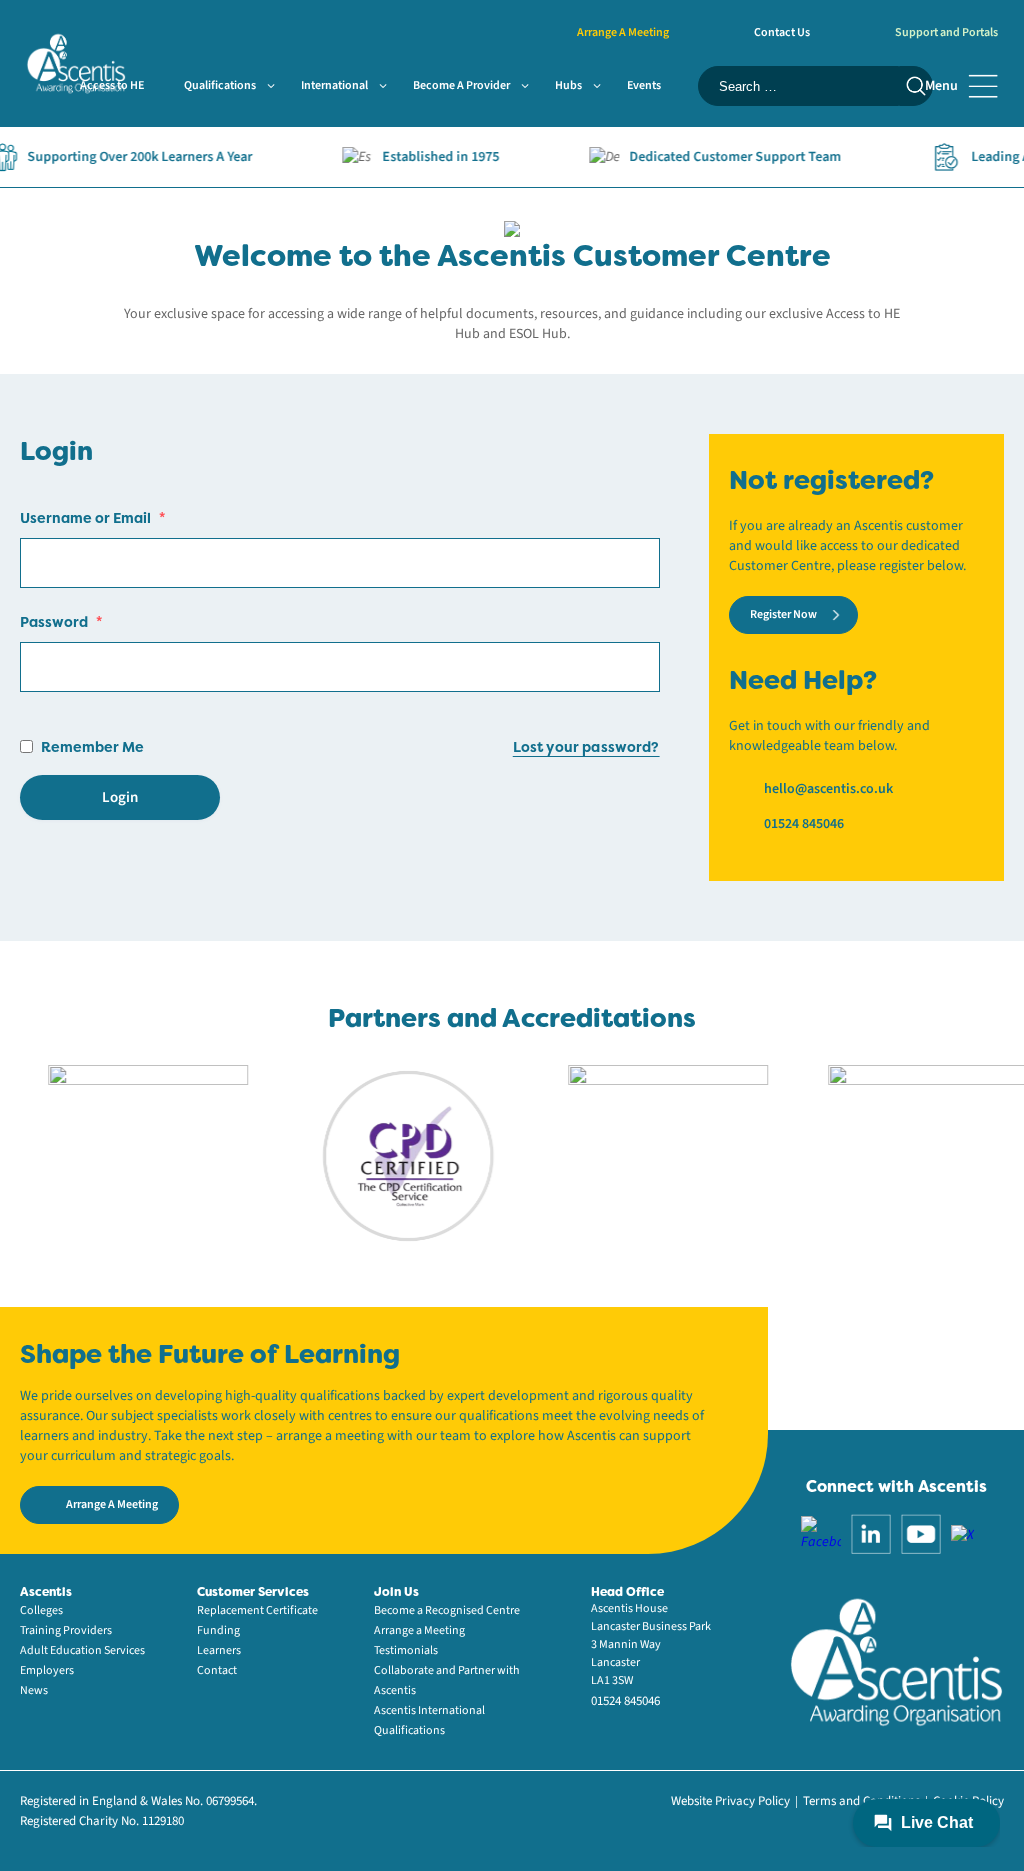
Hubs (568, 85)
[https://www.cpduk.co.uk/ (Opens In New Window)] (384, 1155)
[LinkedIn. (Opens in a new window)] (871, 1534)
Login (120, 797)
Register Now (783, 614)
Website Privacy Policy (730, 1801)
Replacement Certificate (257, 1610)
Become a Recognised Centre (447, 1610)
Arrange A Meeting (623, 32)
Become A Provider (461, 85)
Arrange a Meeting (419, 1630)
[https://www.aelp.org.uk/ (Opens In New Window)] (124, 1155)
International (334, 85)
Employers (47, 1670)
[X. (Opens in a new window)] (962, 1534)
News (34, 1690)
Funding (218, 1630)
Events (644, 85)
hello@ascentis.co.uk (828, 789)
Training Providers (66, 1630)
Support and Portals (946, 32)
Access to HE (112, 85)
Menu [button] (941, 86)
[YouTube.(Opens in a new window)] (921, 1534)
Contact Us (782, 32)
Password (61, 621)
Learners (219, 1650)
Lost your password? (586, 746)
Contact (217, 1670)
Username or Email (92, 517)
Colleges (41, 1610)
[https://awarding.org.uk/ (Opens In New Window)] (644, 1155)
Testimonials (406, 1650)
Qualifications (220, 85)
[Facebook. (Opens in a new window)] (821, 1534)
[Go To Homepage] (76, 62)
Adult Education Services (82, 1650)
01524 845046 (804, 824)
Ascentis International (429, 1710)
